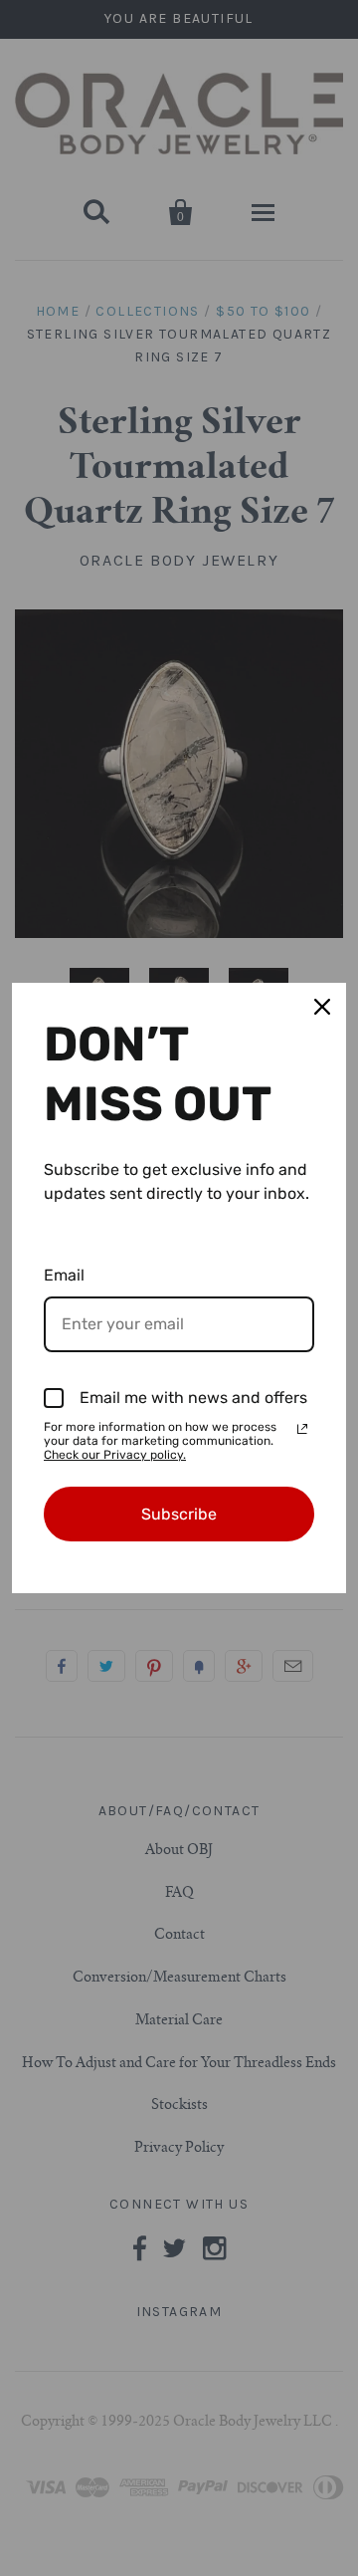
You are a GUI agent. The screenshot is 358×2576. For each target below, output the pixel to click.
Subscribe (179, 1514)
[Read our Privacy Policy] (302, 1429)
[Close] (322, 1007)
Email (64, 1275)
